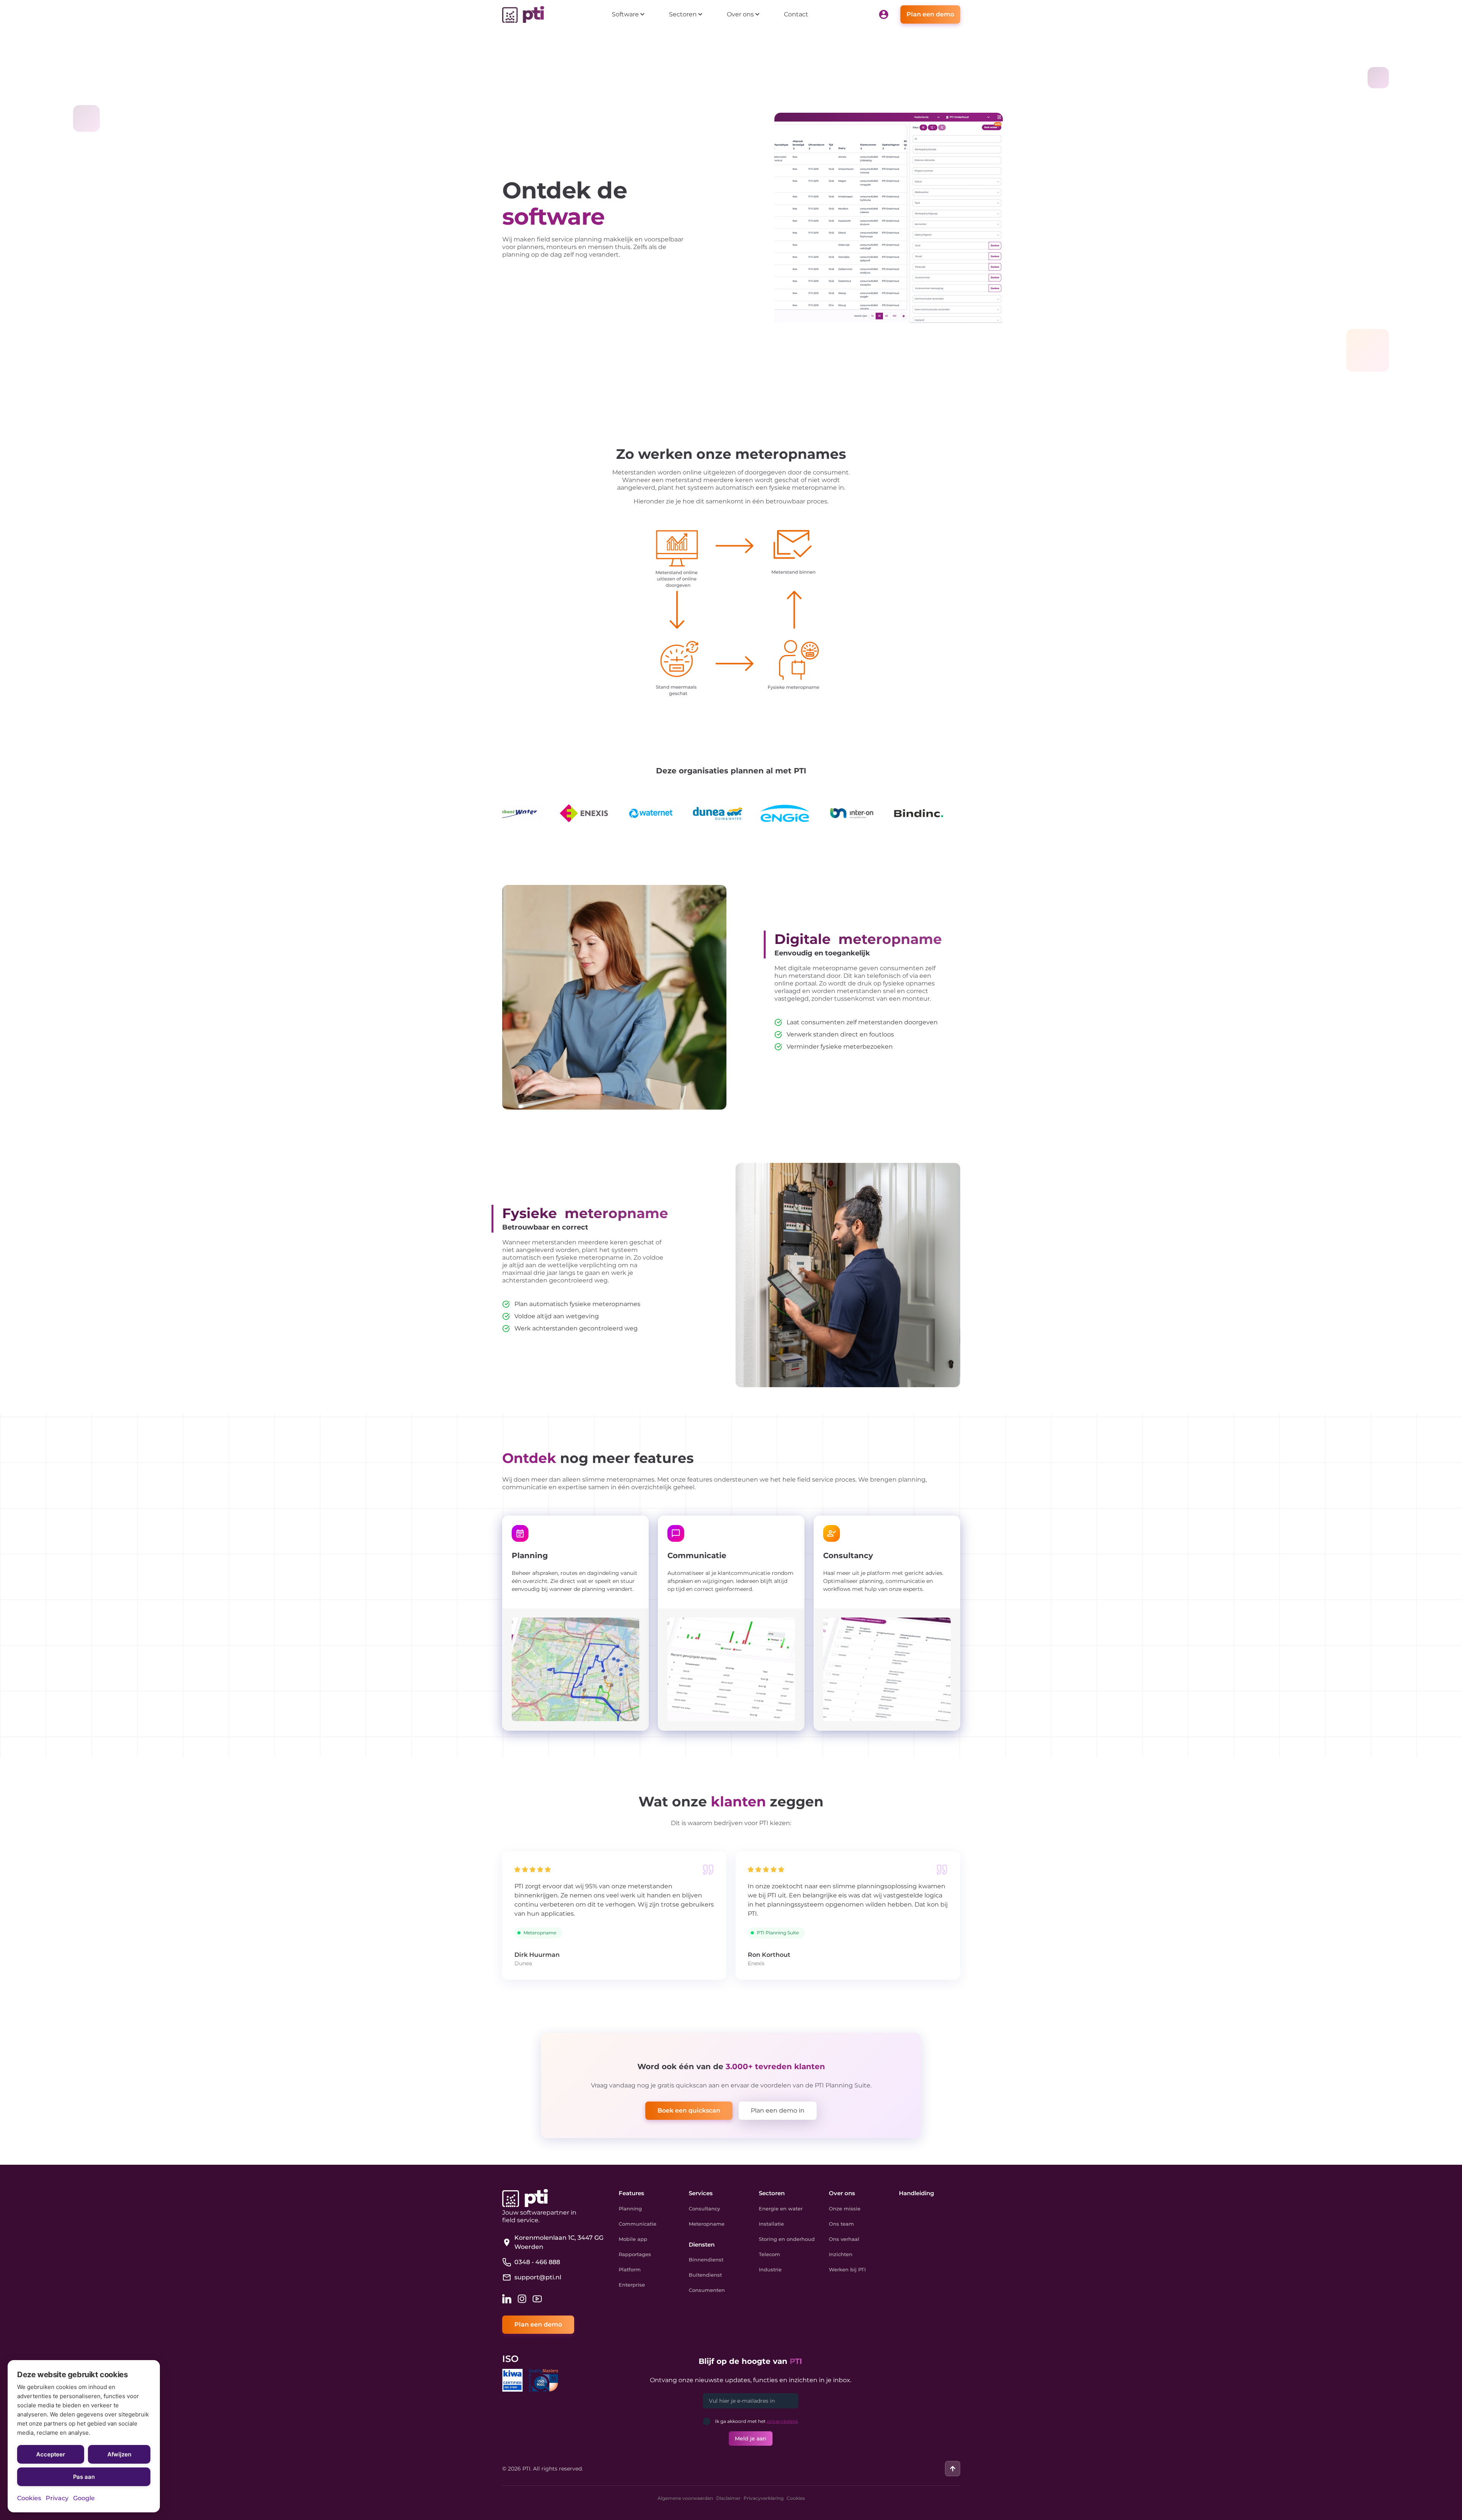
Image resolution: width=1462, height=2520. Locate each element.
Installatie (771, 2224)
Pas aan (84, 2477)
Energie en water (781, 2209)
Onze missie (845, 2209)
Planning (630, 2209)
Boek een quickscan (689, 2110)
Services (701, 2193)
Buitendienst (705, 2275)
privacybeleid (782, 2421)
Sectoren (772, 2193)
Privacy (57, 2498)
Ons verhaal (844, 2239)
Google (84, 2498)
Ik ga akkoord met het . (757, 2421)
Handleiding (916, 2193)
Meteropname (707, 2224)
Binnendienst (706, 2260)
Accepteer (51, 2454)
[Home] (523, 14)
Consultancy (704, 2209)
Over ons (842, 2193)
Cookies (796, 2498)
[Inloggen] (884, 14)
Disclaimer (728, 2498)
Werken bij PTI (847, 2269)
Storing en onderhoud (787, 2239)
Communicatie (638, 2224)
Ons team (841, 2224)
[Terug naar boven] (953, 2469)
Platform (630, 2269)
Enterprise (632, 2285)
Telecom (769, 2254)
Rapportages (635, 2254)
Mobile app (633, 2239)
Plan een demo (930, 14)
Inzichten (841, 2254)
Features (631, 2193)
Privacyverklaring (764, 2498)
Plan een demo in (778, 2110)
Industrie (770, 2269)
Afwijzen (119, 2454)
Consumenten (707, 2290)
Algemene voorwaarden (685, 2498)
